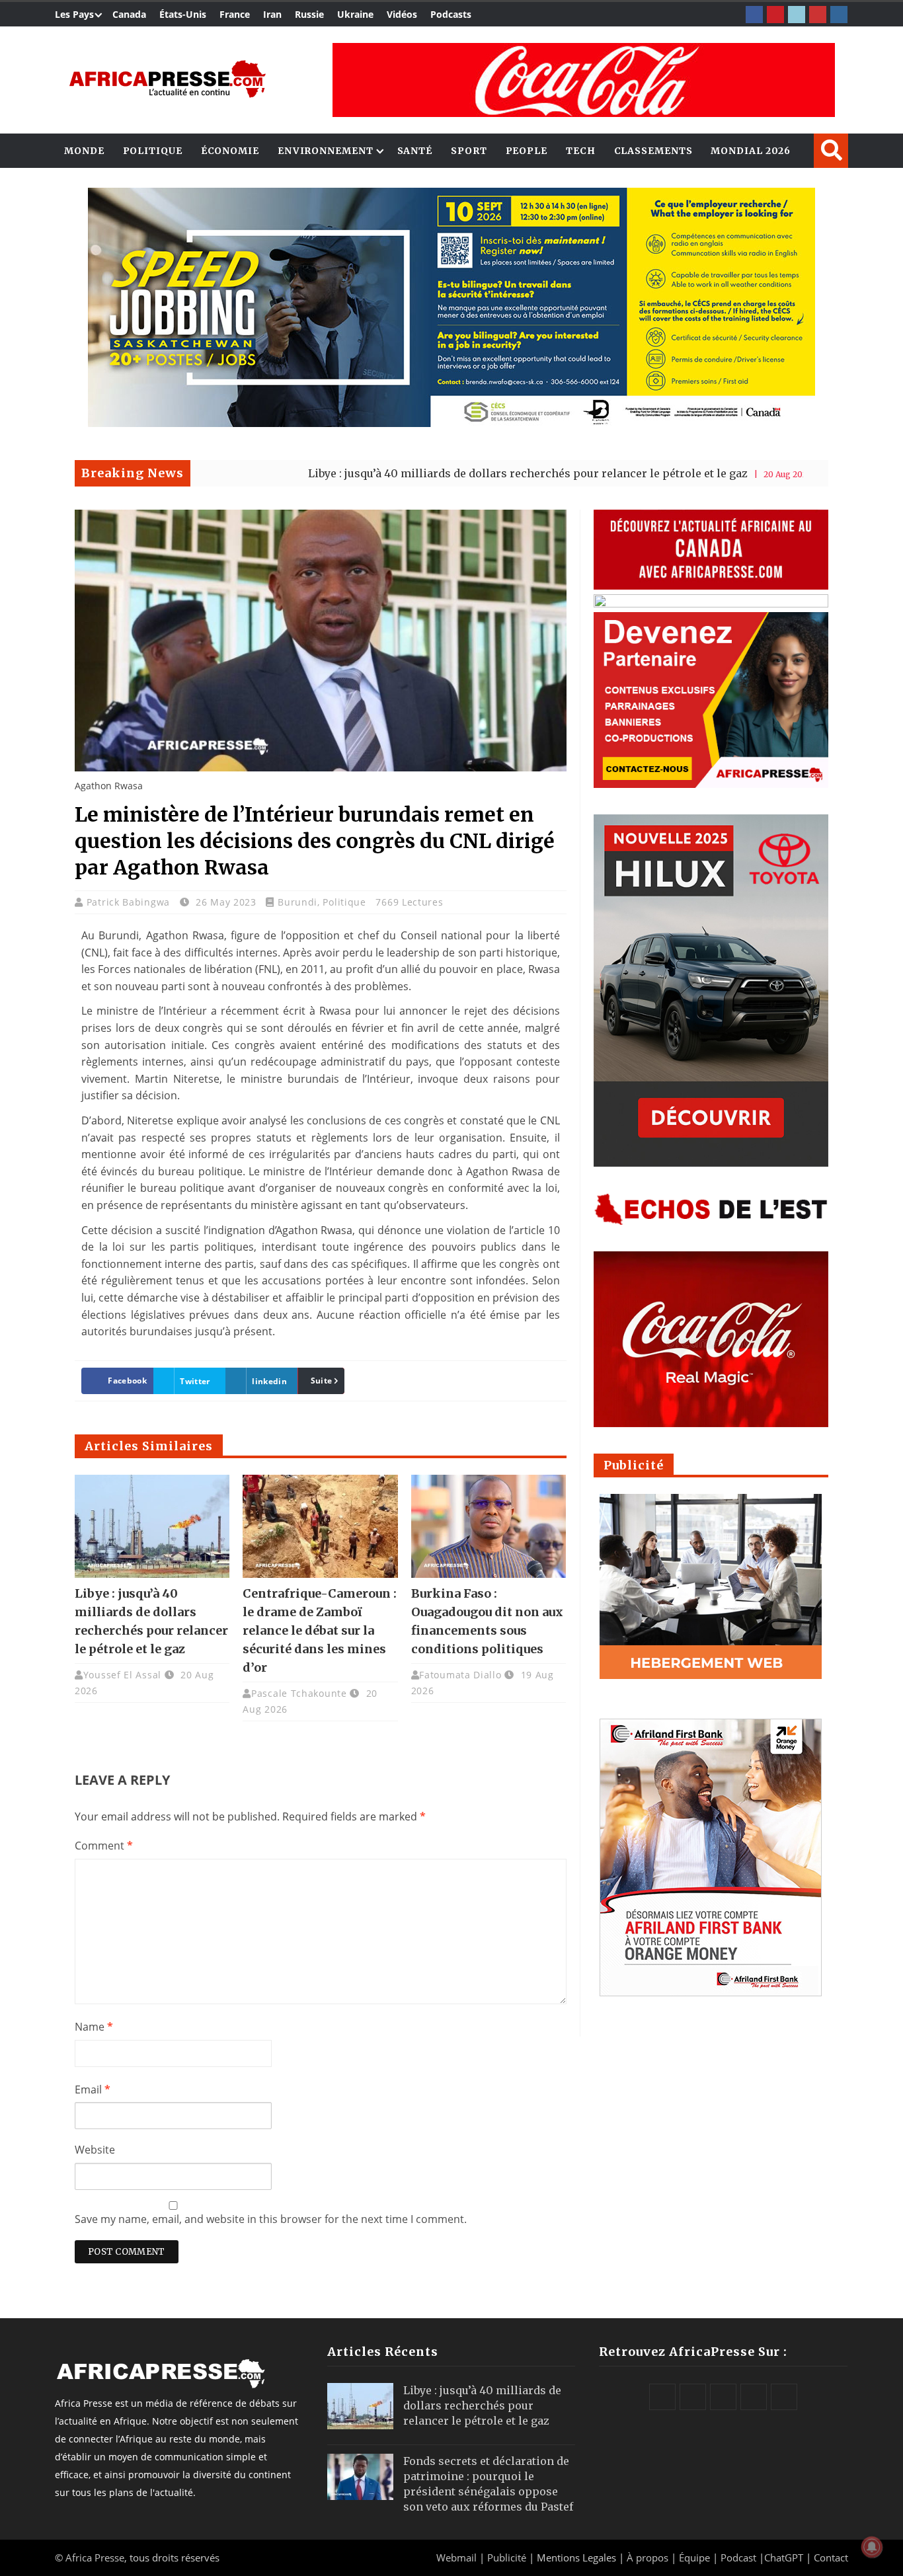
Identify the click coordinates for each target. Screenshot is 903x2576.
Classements (653, 151)
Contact (831, 2557)
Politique (153, 151)
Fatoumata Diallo (460, 1675)
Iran (272, 14)
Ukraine (355, 14)
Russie (309, 14)
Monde (84, 151)
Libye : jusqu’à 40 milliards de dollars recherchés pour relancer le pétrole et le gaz (432, 473)
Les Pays (74, 14)
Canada (129, 14)
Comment (104, 1846)
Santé (415, 151)
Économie (230, 151)
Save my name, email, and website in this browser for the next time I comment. (271, 2219)
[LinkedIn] (797, 15)
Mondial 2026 (751, 151)
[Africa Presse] (167, 79)
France (235, 14)
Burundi (297, 902)
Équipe (696, 2557)
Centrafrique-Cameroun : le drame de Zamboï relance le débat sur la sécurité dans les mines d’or (320, 1630)
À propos (648, 2557)
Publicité (508, 2557)
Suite (322, 1381)
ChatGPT (784, 2557)
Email (93, 2089)
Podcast (738, 2557)
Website (95, 2150)
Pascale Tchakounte (299, 1693)
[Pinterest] (775, 15)
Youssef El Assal (122, 1675)
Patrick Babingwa (130, 902)
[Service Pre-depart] (451, 423)
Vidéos (402, 14)
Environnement (326, 151)
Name (94, 2027)
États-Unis (183, 14)
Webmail (456, 2557)
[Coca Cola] (584, 80)
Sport (469, 151)
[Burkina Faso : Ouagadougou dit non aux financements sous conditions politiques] (489, 1526)
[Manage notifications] (872, 2547)
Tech (581, 151)
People (527, 151)
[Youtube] (818, 15)
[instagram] (839, 15)
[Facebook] (754, 15)
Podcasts (451, 14)
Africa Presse (95, 2557)
